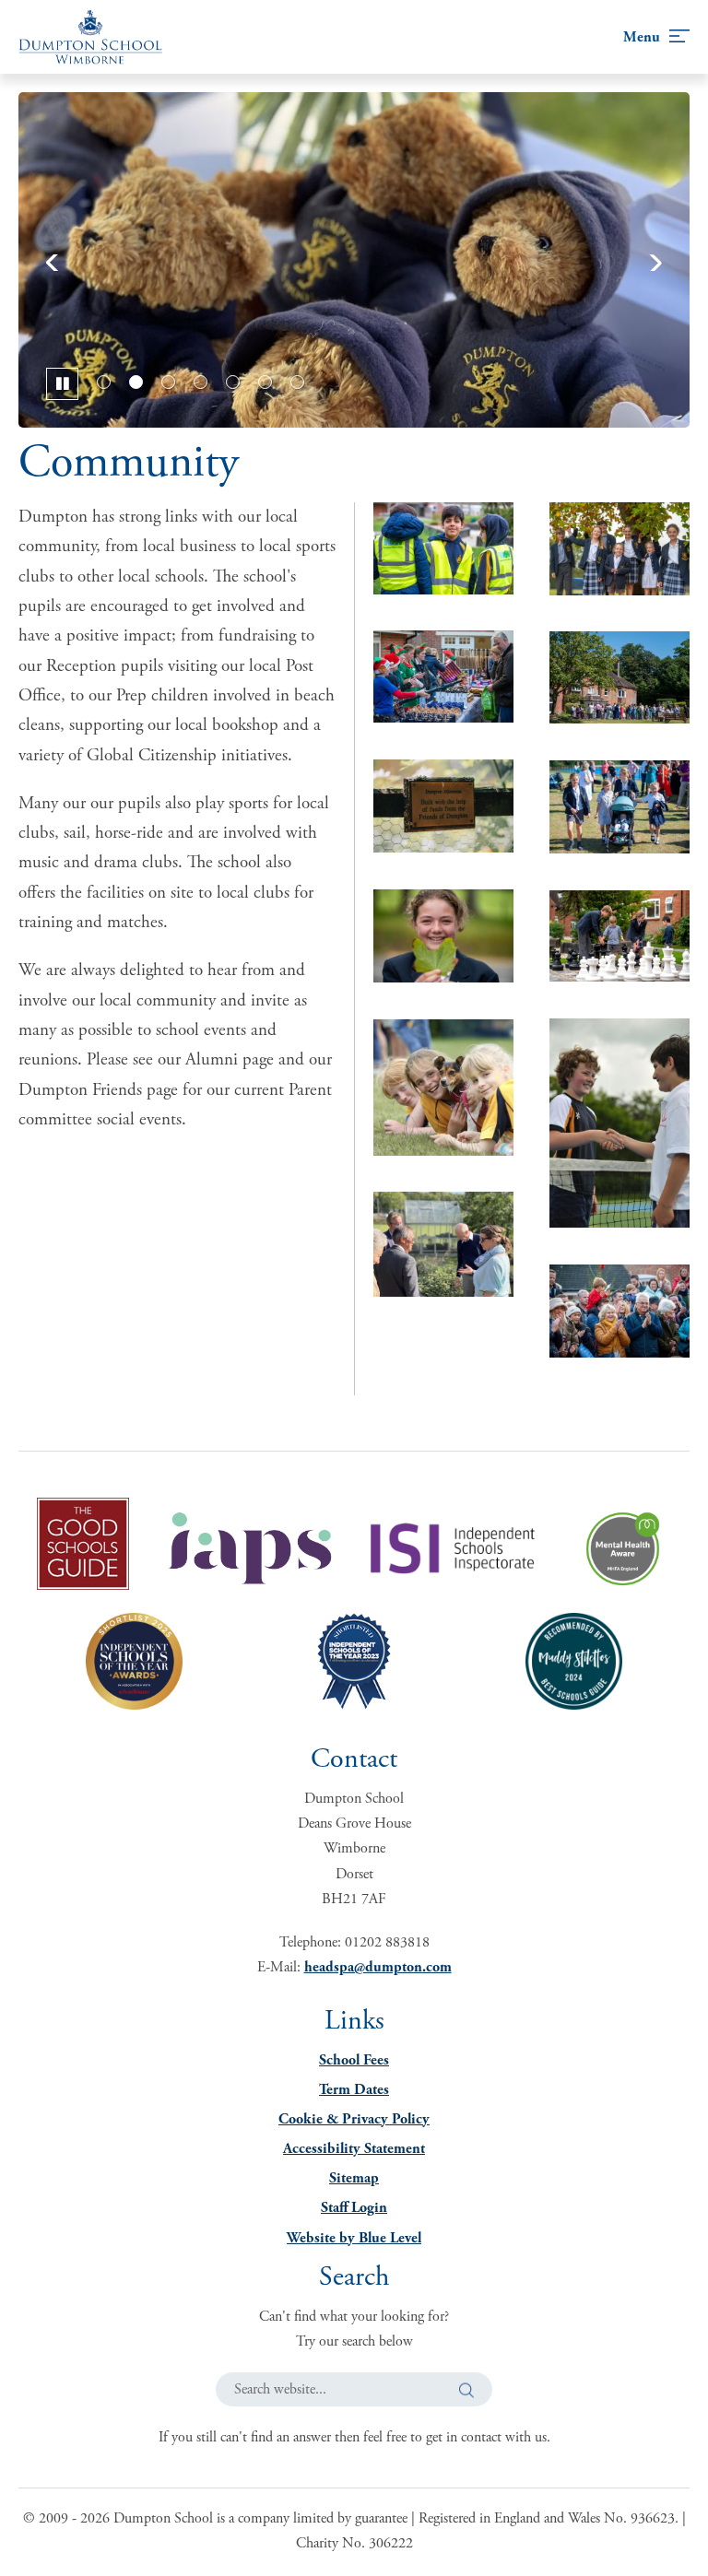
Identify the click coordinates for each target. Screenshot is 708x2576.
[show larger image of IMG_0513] (619, 677)
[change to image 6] (265, 382)
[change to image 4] (201, 382)
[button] (466, 2389)
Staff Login (354, 2208)
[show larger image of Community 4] (619, 936)
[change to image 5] (233, 382)
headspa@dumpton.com (378, 1967)
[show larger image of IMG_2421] (443, 806)
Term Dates (354, 2090)
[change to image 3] (168, 382)
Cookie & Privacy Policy (354, 2119)
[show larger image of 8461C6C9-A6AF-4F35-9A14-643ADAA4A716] (619, 1311)
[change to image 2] (136, 382)
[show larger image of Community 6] (443, 936)
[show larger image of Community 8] (443, 548)
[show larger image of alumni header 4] (443, 1244)
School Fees (354, 2060)
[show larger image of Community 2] (619, 1123)
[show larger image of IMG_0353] (619, 807)
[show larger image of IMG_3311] (443, 676)
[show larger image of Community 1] (443, 1087)
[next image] (645, 260)
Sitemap (354, 2178)
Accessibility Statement (354, 2149)
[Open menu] (656, 37)
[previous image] (63, 260)
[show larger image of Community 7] (619, 549)
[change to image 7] (297, 382)
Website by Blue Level (354, 2238)
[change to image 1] (104, 382)
